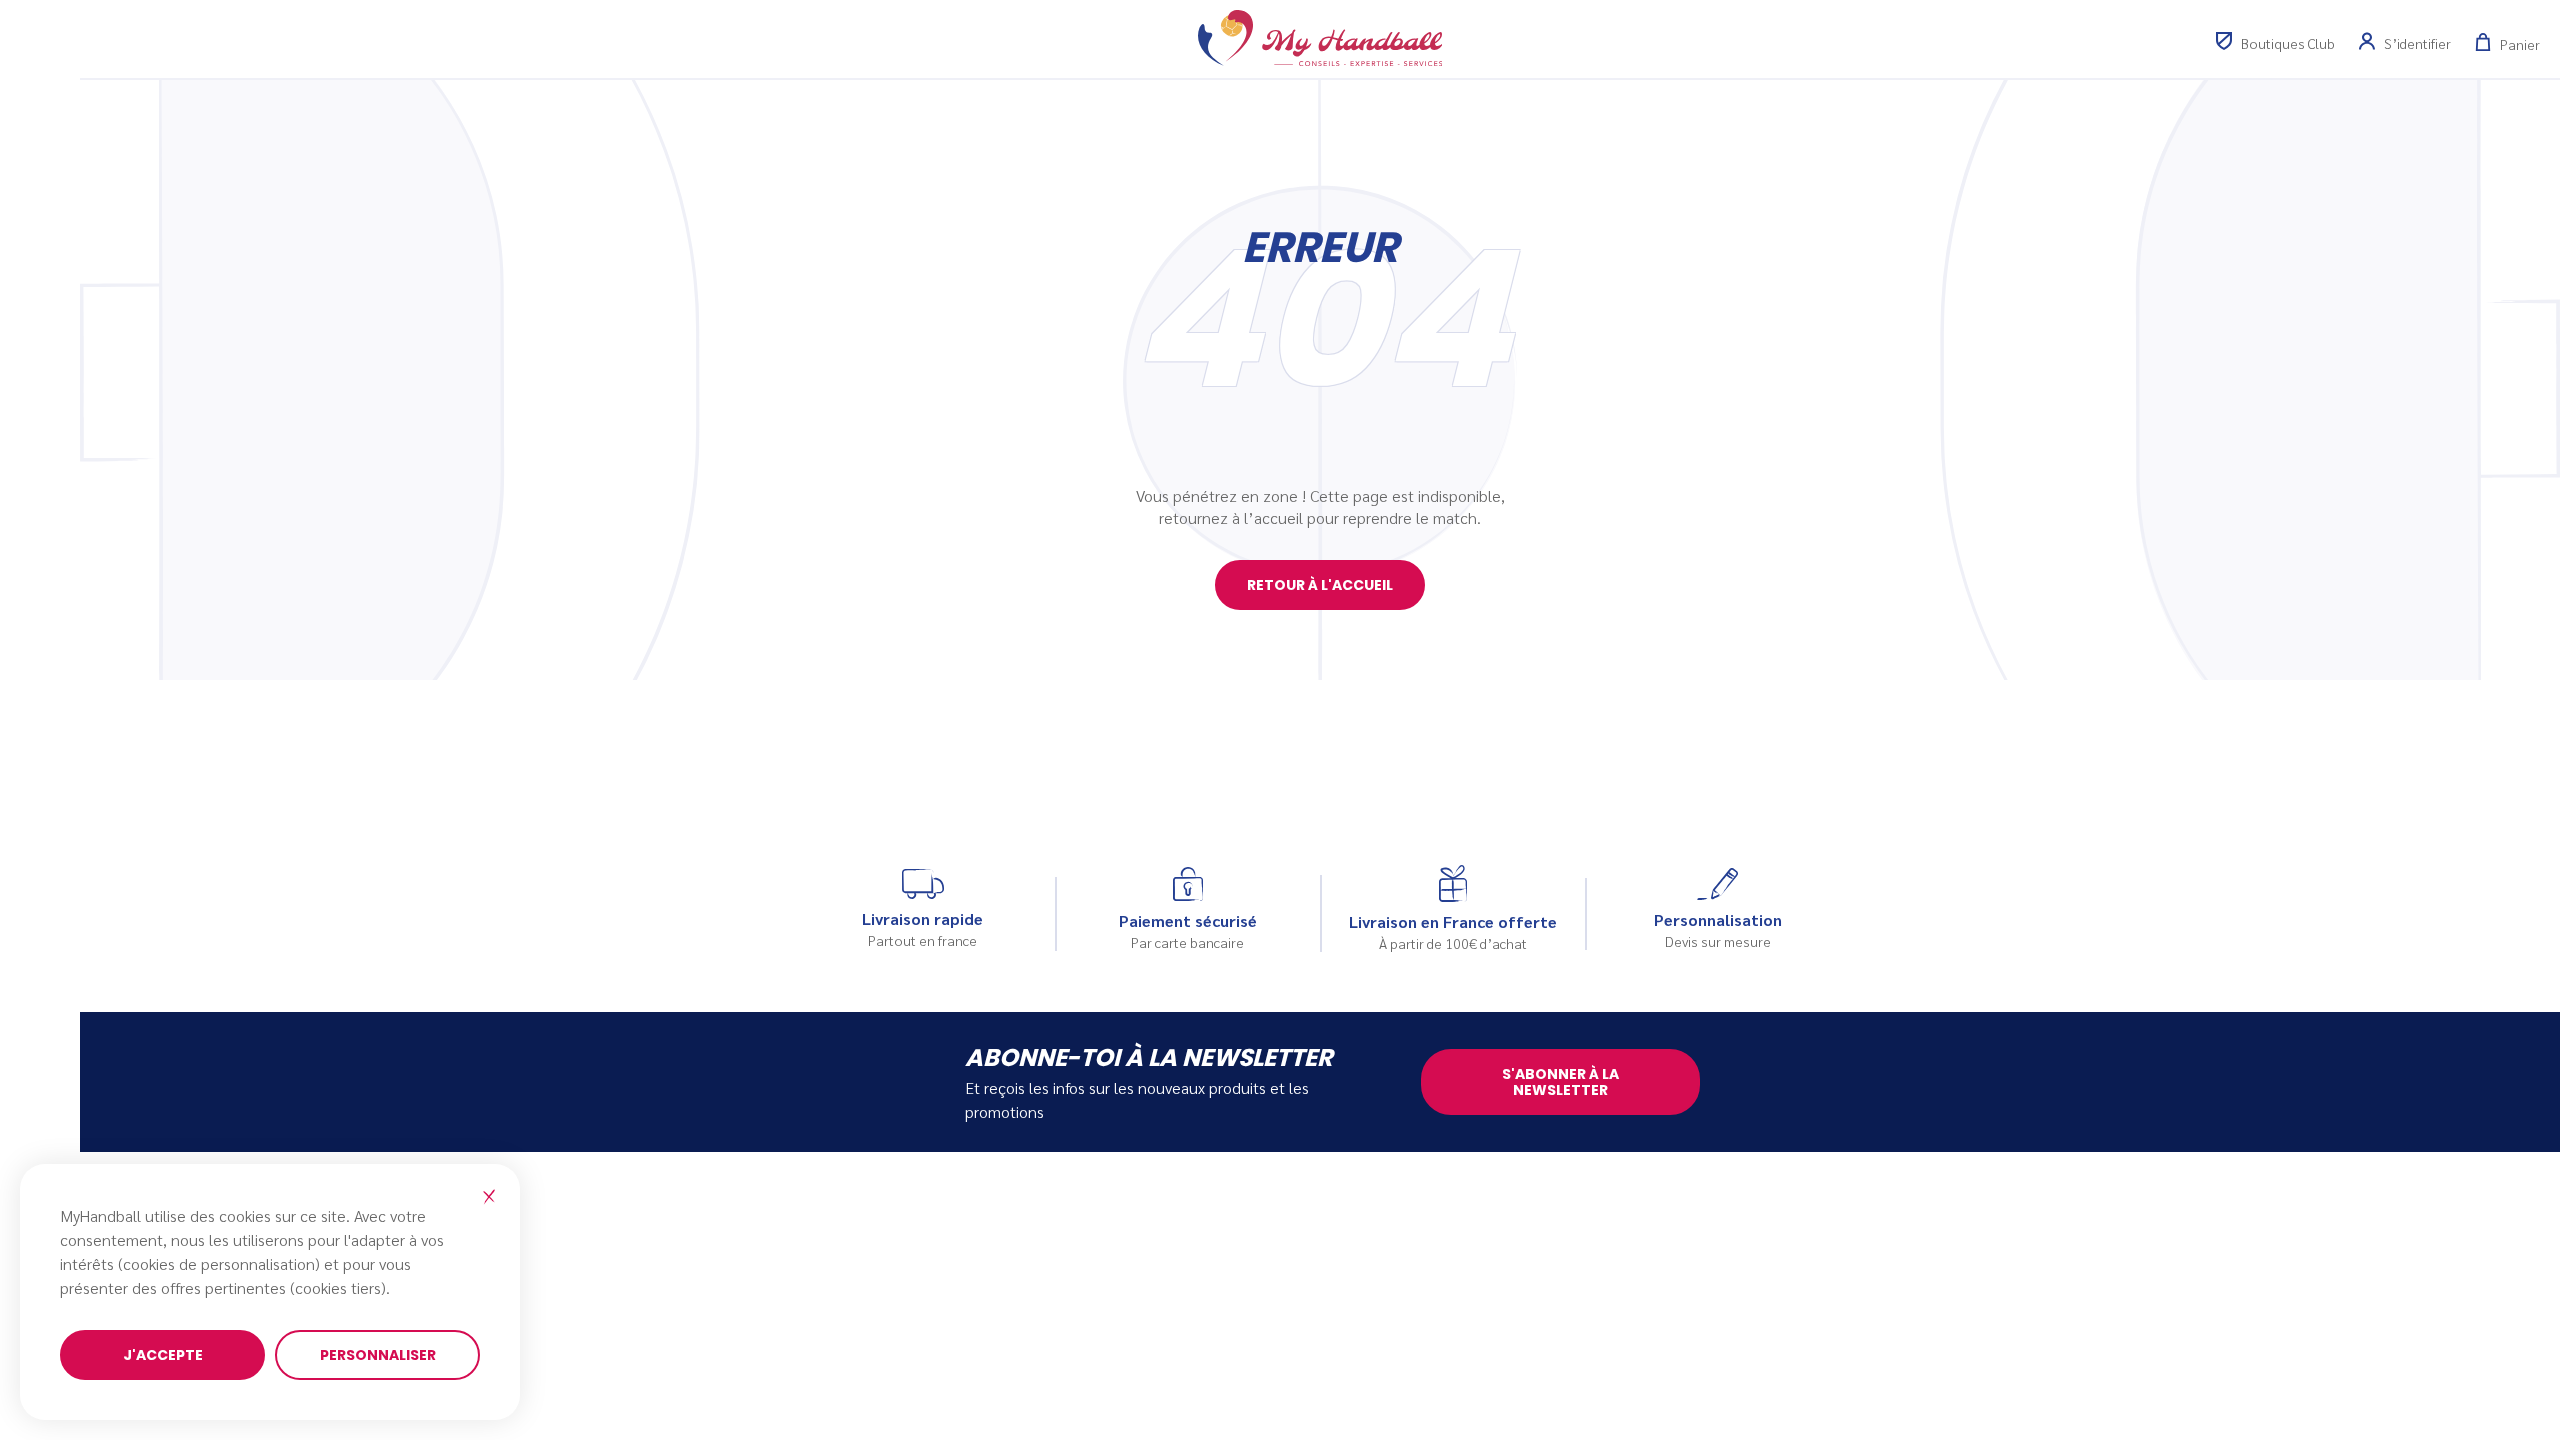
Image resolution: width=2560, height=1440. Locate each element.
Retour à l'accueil (1320, 585)
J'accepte (163, 1355)
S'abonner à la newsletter (1560, 1082)
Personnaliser (378, 1355)
